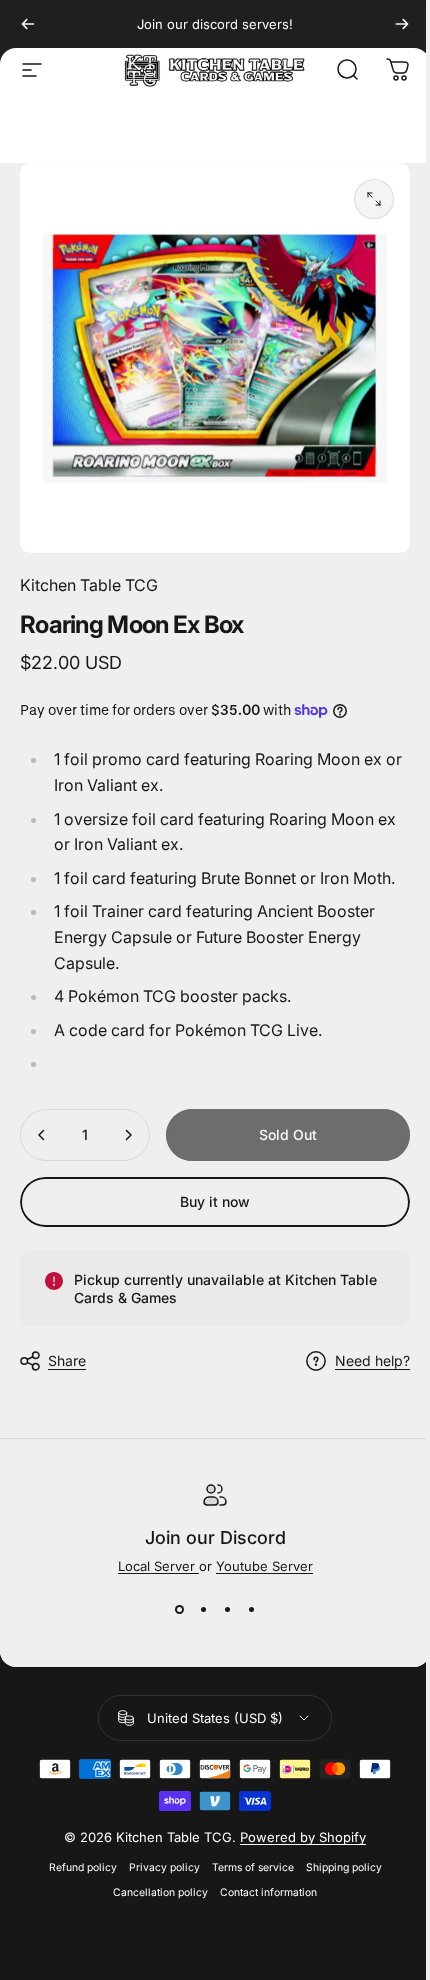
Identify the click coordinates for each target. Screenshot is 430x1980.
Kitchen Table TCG (89, 585)
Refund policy (83, 1867)
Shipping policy (344, 1867)
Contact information (268, 1892)
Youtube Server (264, 1566)
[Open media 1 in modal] (374, 199)
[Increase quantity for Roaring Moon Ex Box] (128, 1135)
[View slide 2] (203, 1610)
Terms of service (253, 1867)
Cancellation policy (160, 1892)
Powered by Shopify (303, 1837)
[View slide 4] (251, 1610)
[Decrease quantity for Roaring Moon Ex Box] (42, 1135)
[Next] (402, 24)
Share (67, 1360)
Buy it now (215, 1201)
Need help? (372, 1360)
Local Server (158, 1566)
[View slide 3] (227, 1610)
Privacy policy (164, 1867)
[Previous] (28, 24)
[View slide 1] (179, 1610)
